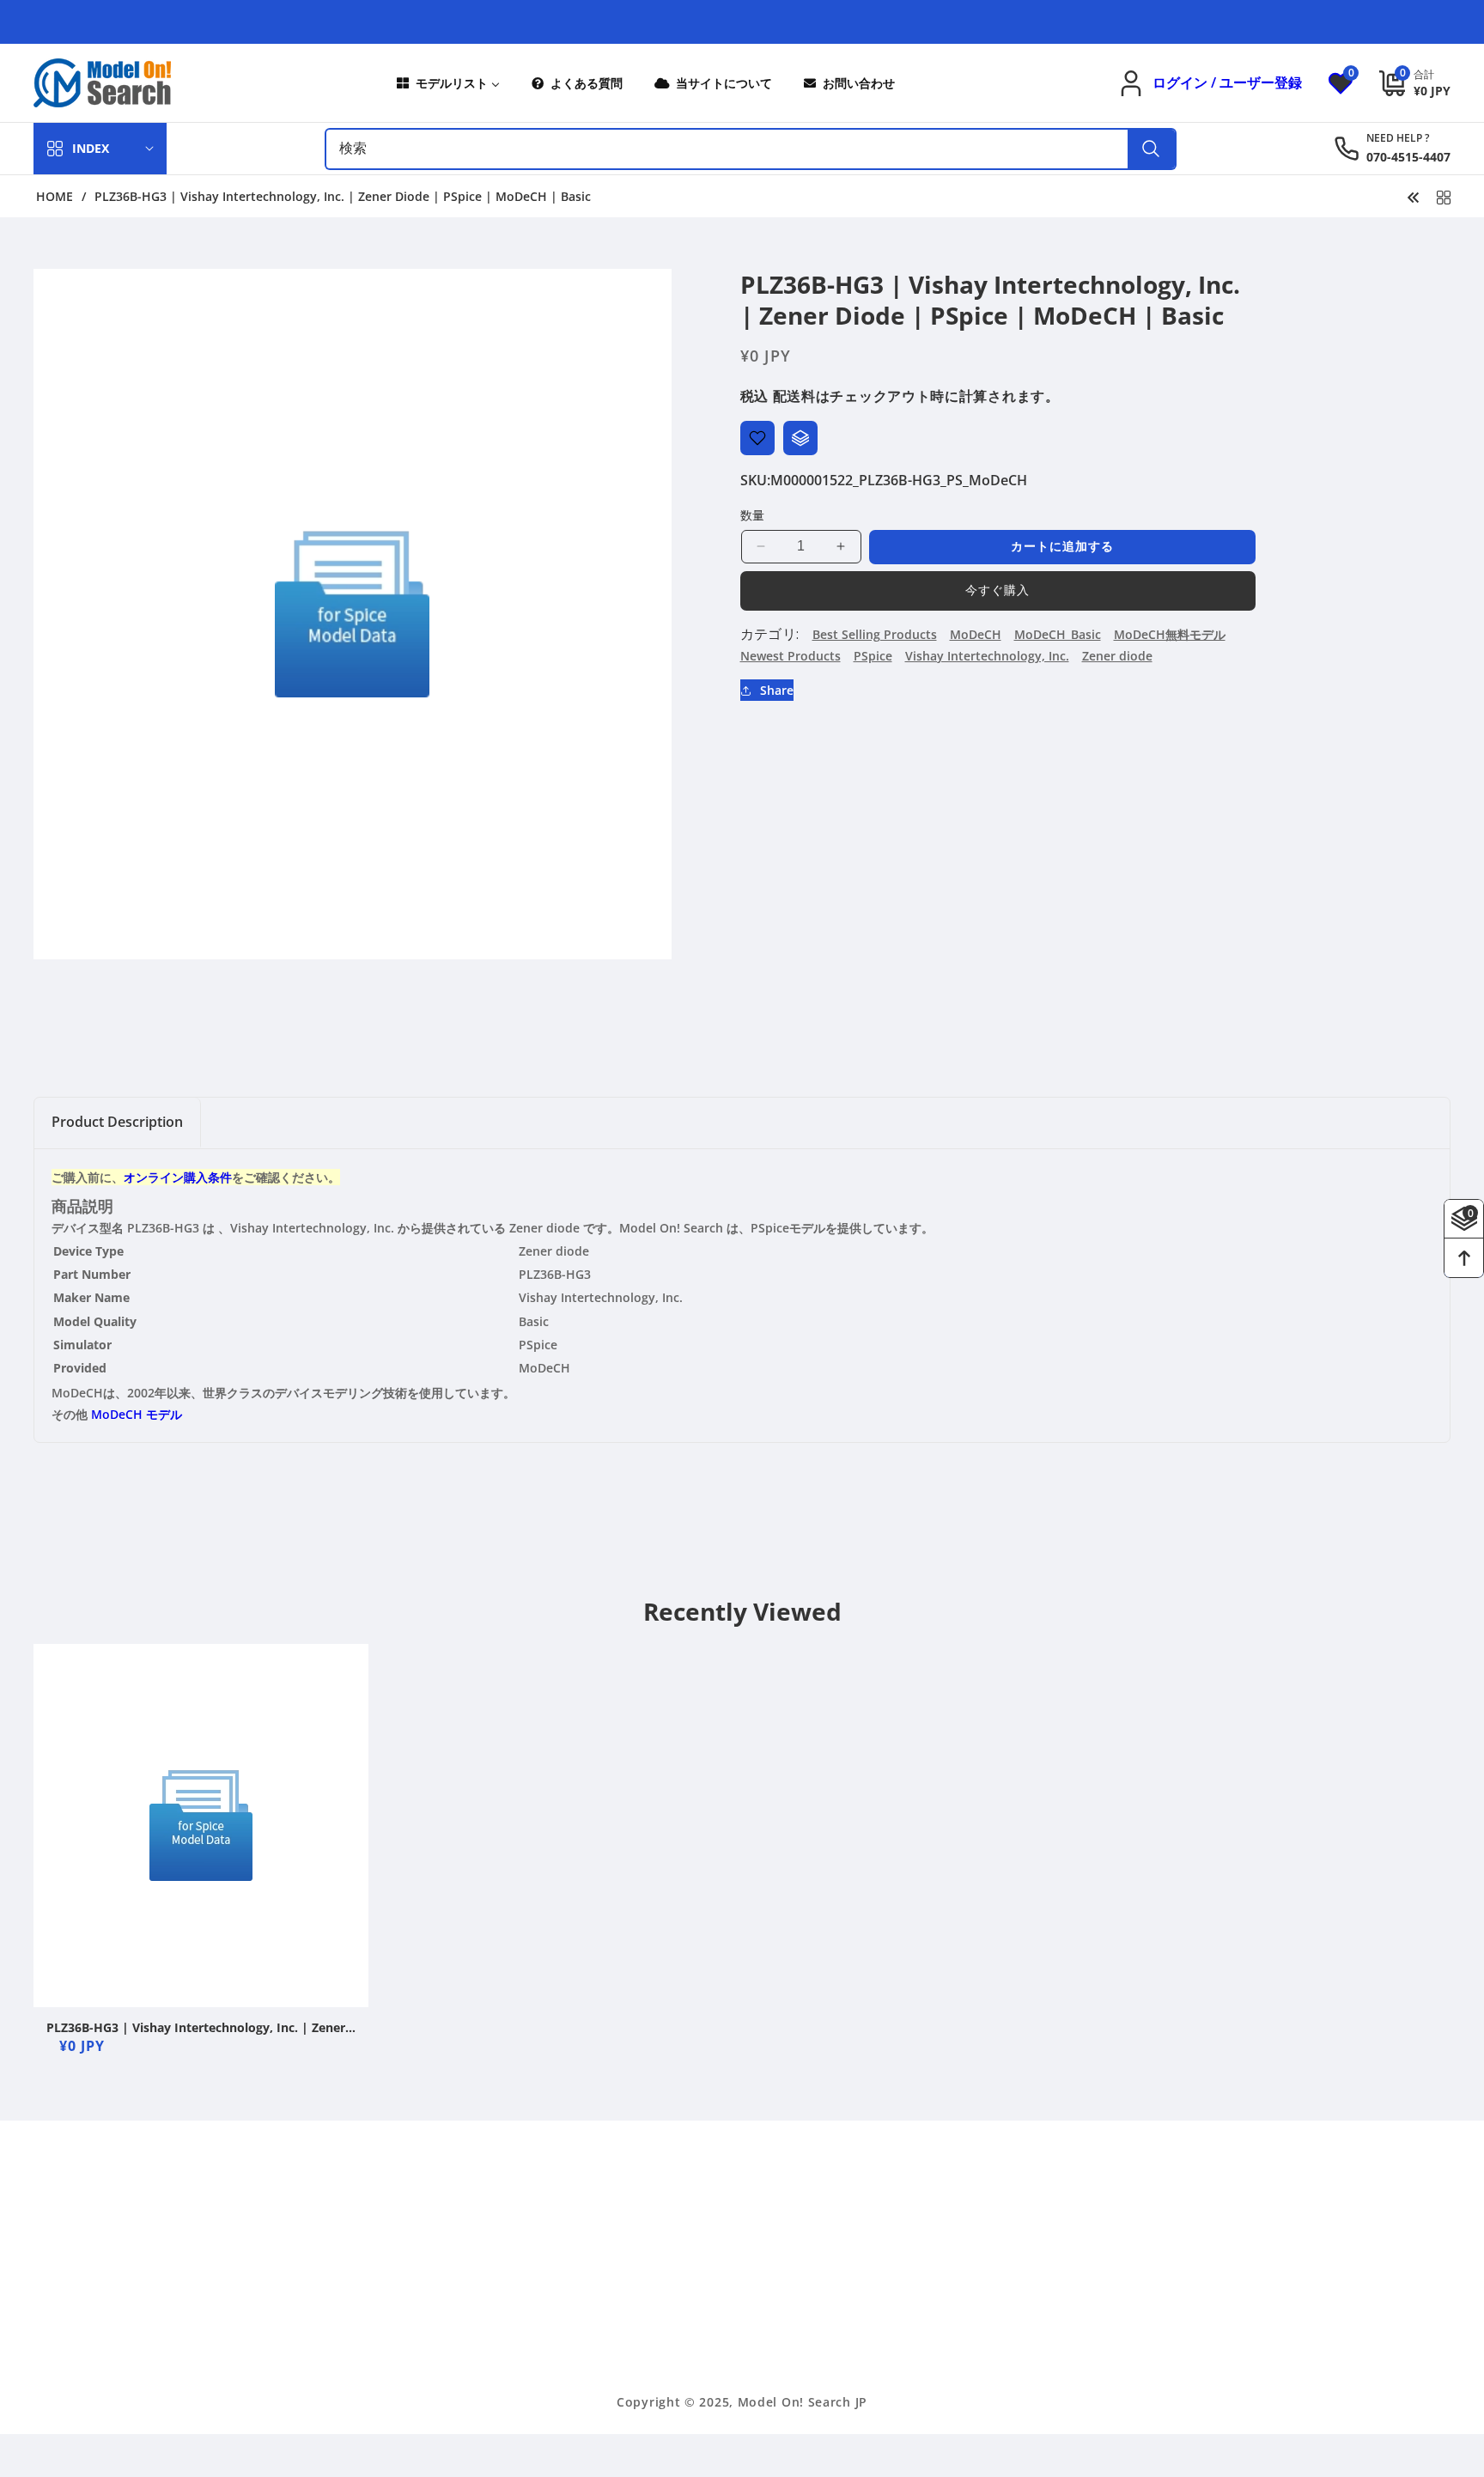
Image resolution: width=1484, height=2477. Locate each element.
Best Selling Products (875, 634)
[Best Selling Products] (1444, 196)
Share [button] (777, 690)
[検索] (1151, 149)
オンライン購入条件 (178, 1177)
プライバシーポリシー (922, 2299)
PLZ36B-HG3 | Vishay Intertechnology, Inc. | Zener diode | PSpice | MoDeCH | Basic (196, 2028)
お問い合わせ (898, 2359)
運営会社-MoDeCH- (916, 2239)
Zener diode (1117, 656)
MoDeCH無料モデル (1170, 634)
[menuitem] (447, 83)
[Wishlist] (757, 438)
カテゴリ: (770, 634)
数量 (753, 515)
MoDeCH (976, 634)
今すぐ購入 (997, 590)
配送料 (794, 396)
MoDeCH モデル (137, 1414)
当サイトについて (910, 2269)
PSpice (873, 656)
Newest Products (791, 656)
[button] (1402, 83)
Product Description (117, 1122)
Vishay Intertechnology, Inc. (987, 656)
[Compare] (800, 438)
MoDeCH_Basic (1058, 634)
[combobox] (751, 149)
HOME (55, 197)
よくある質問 (898, 2329)
